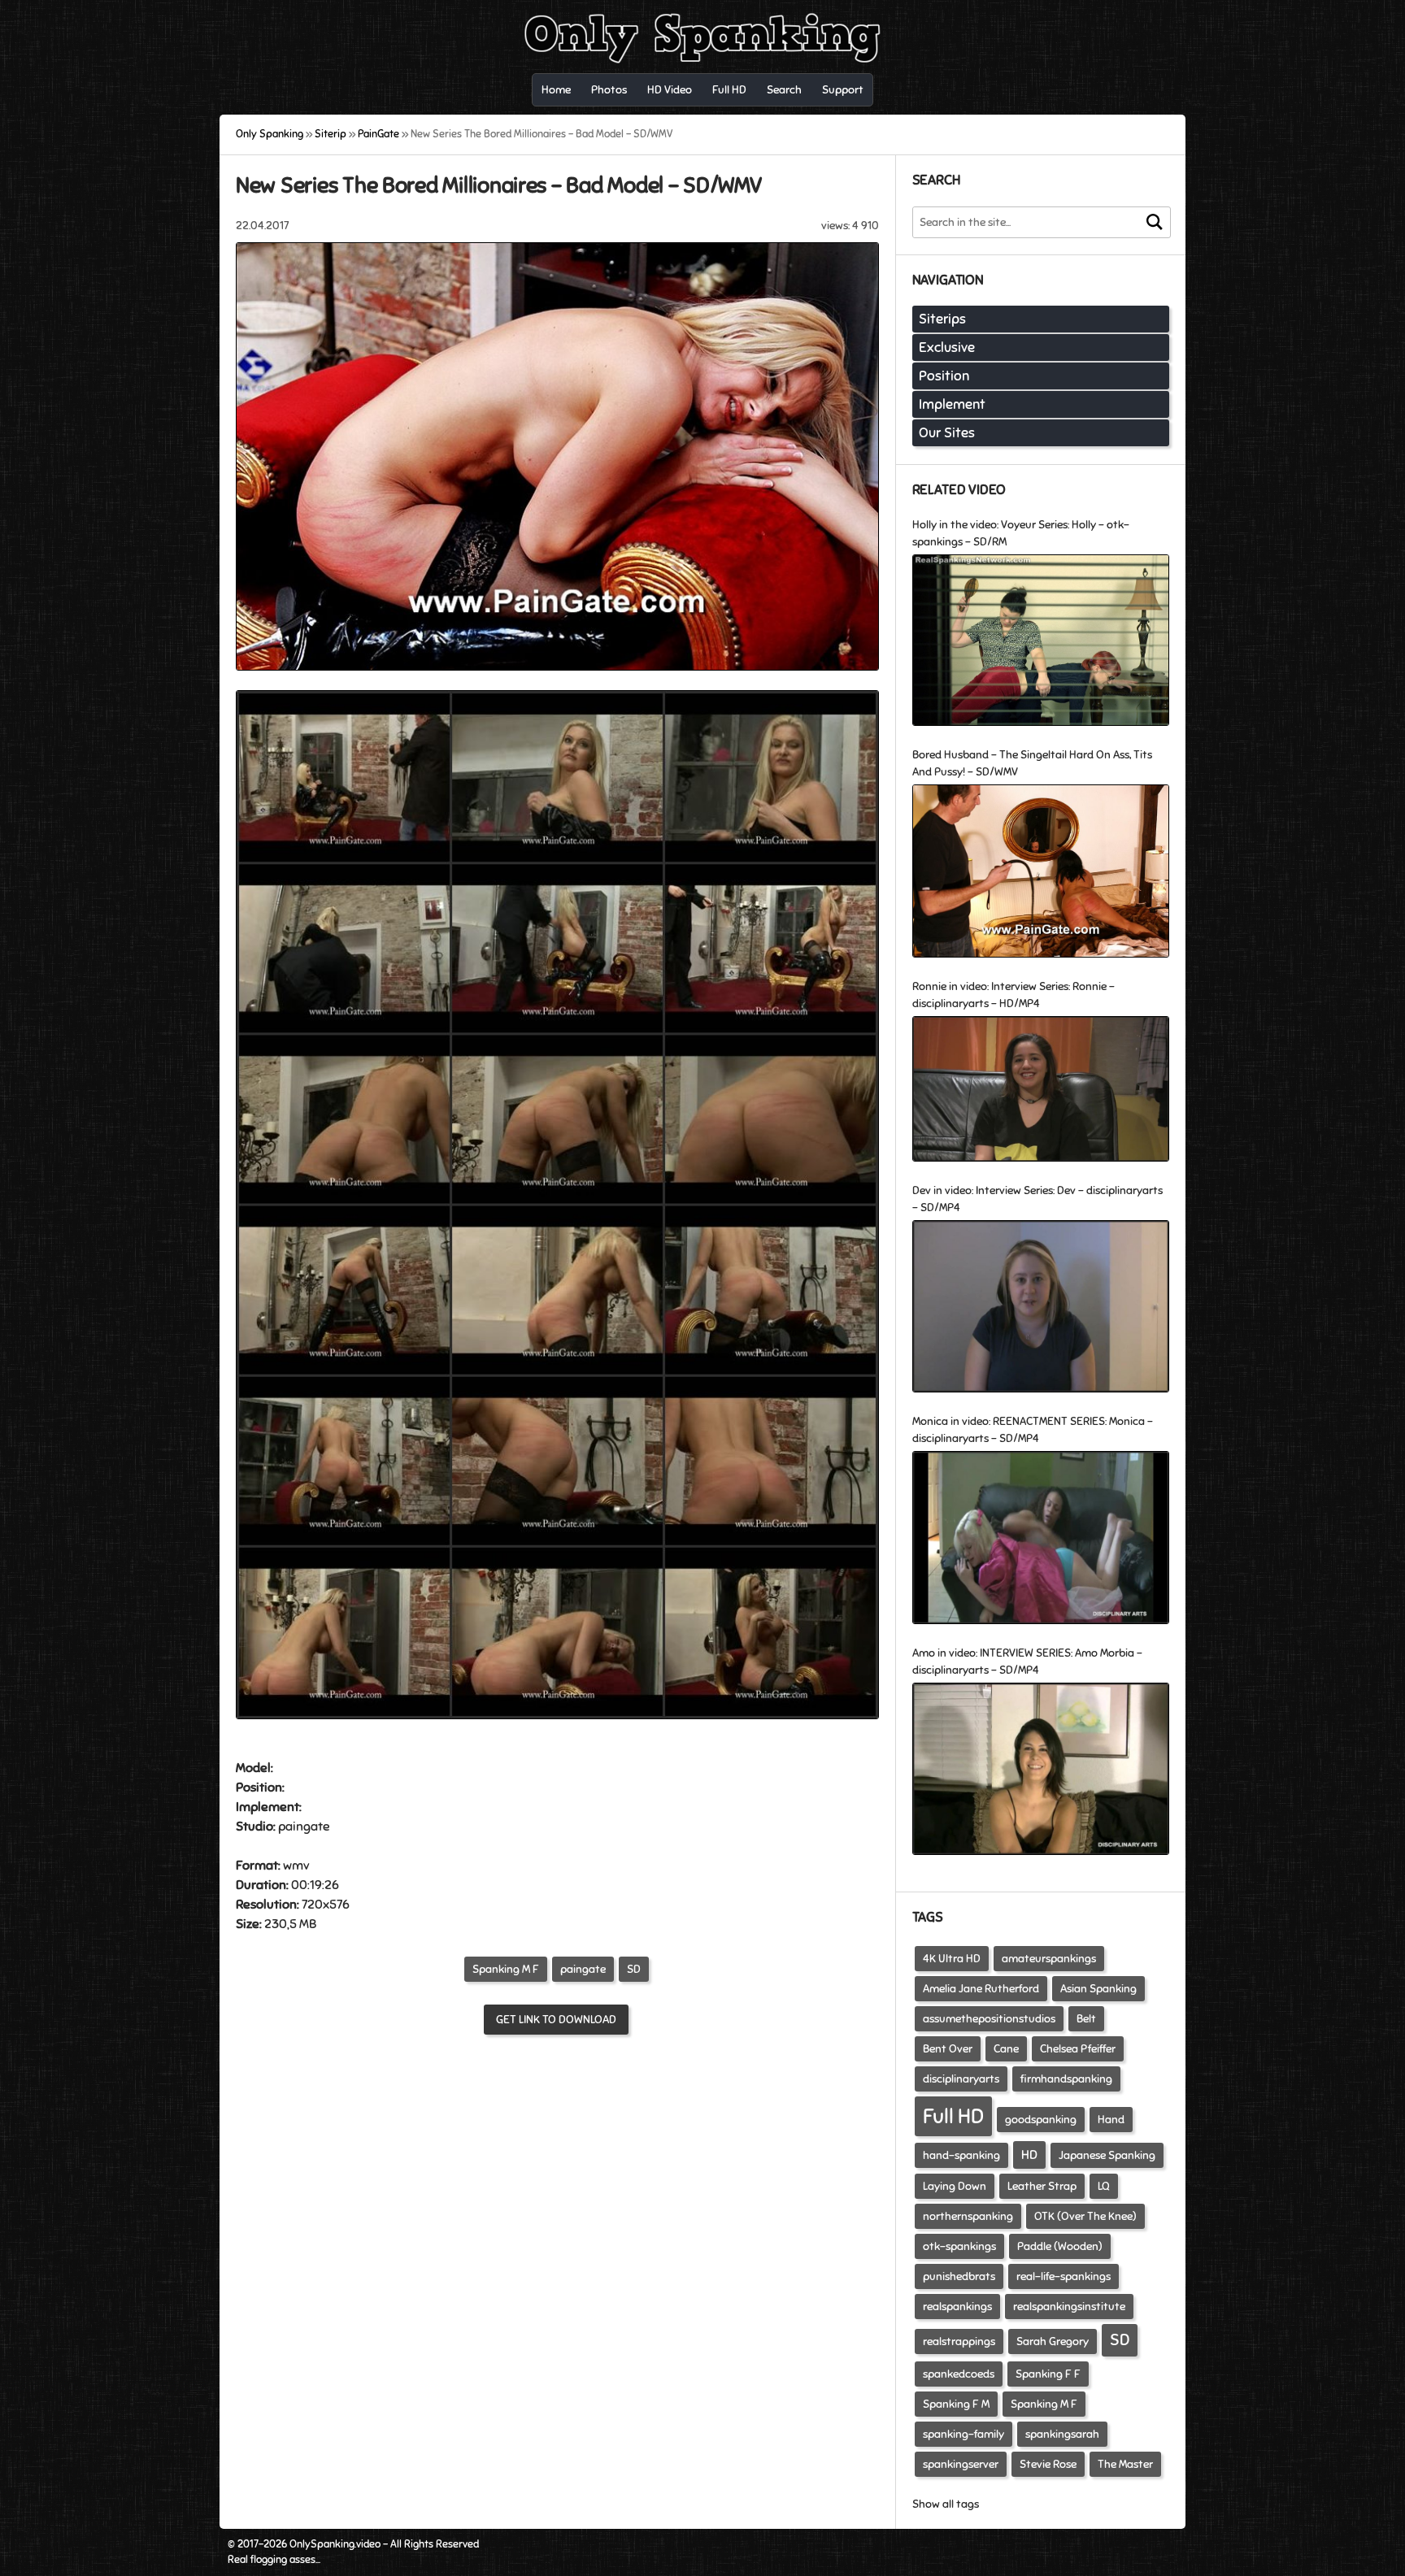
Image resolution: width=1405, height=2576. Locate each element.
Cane (1006, 2049)
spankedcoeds (959, 2374)
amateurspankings (1049, 1959)
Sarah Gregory (1053, 2341)
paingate (583, 1969)
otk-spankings (959, 2246)
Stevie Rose (1048, 2464)
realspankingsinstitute (1069, 2307)
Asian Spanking (1098, 1989)
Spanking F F (1048, 2374)
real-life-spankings (1064, 2276)
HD (1029, 2155)
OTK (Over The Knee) (1085, 2216)
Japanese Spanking (1107, 2155)
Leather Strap (1042, 2186)
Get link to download (556, 2020)
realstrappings (959, 2341)
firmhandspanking (1066, 2079)
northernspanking (968, 2216)
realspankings (957, 2307)
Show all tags (946, 2504)
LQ (1104, 2186)
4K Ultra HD (952, 1959)
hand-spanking (961, 2155)
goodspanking (1041, 2120)
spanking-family (963, 2434)
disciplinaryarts (961, 2079)
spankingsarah (1062, 2434)
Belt (1086, 2019)
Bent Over (948, 2049)
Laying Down (955, 2186)
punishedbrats (959, 2276)
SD (634, 1969)
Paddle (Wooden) (1060, 2246)
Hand (1111, 2120)
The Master (1125, 2464)
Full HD (953, 2116)
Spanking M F (506, 1969)
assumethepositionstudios (989, 2019)
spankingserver (961, 2464)
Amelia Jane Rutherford (981, 1989)
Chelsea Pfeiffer (1078, 2049)
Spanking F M (956, 2404)
